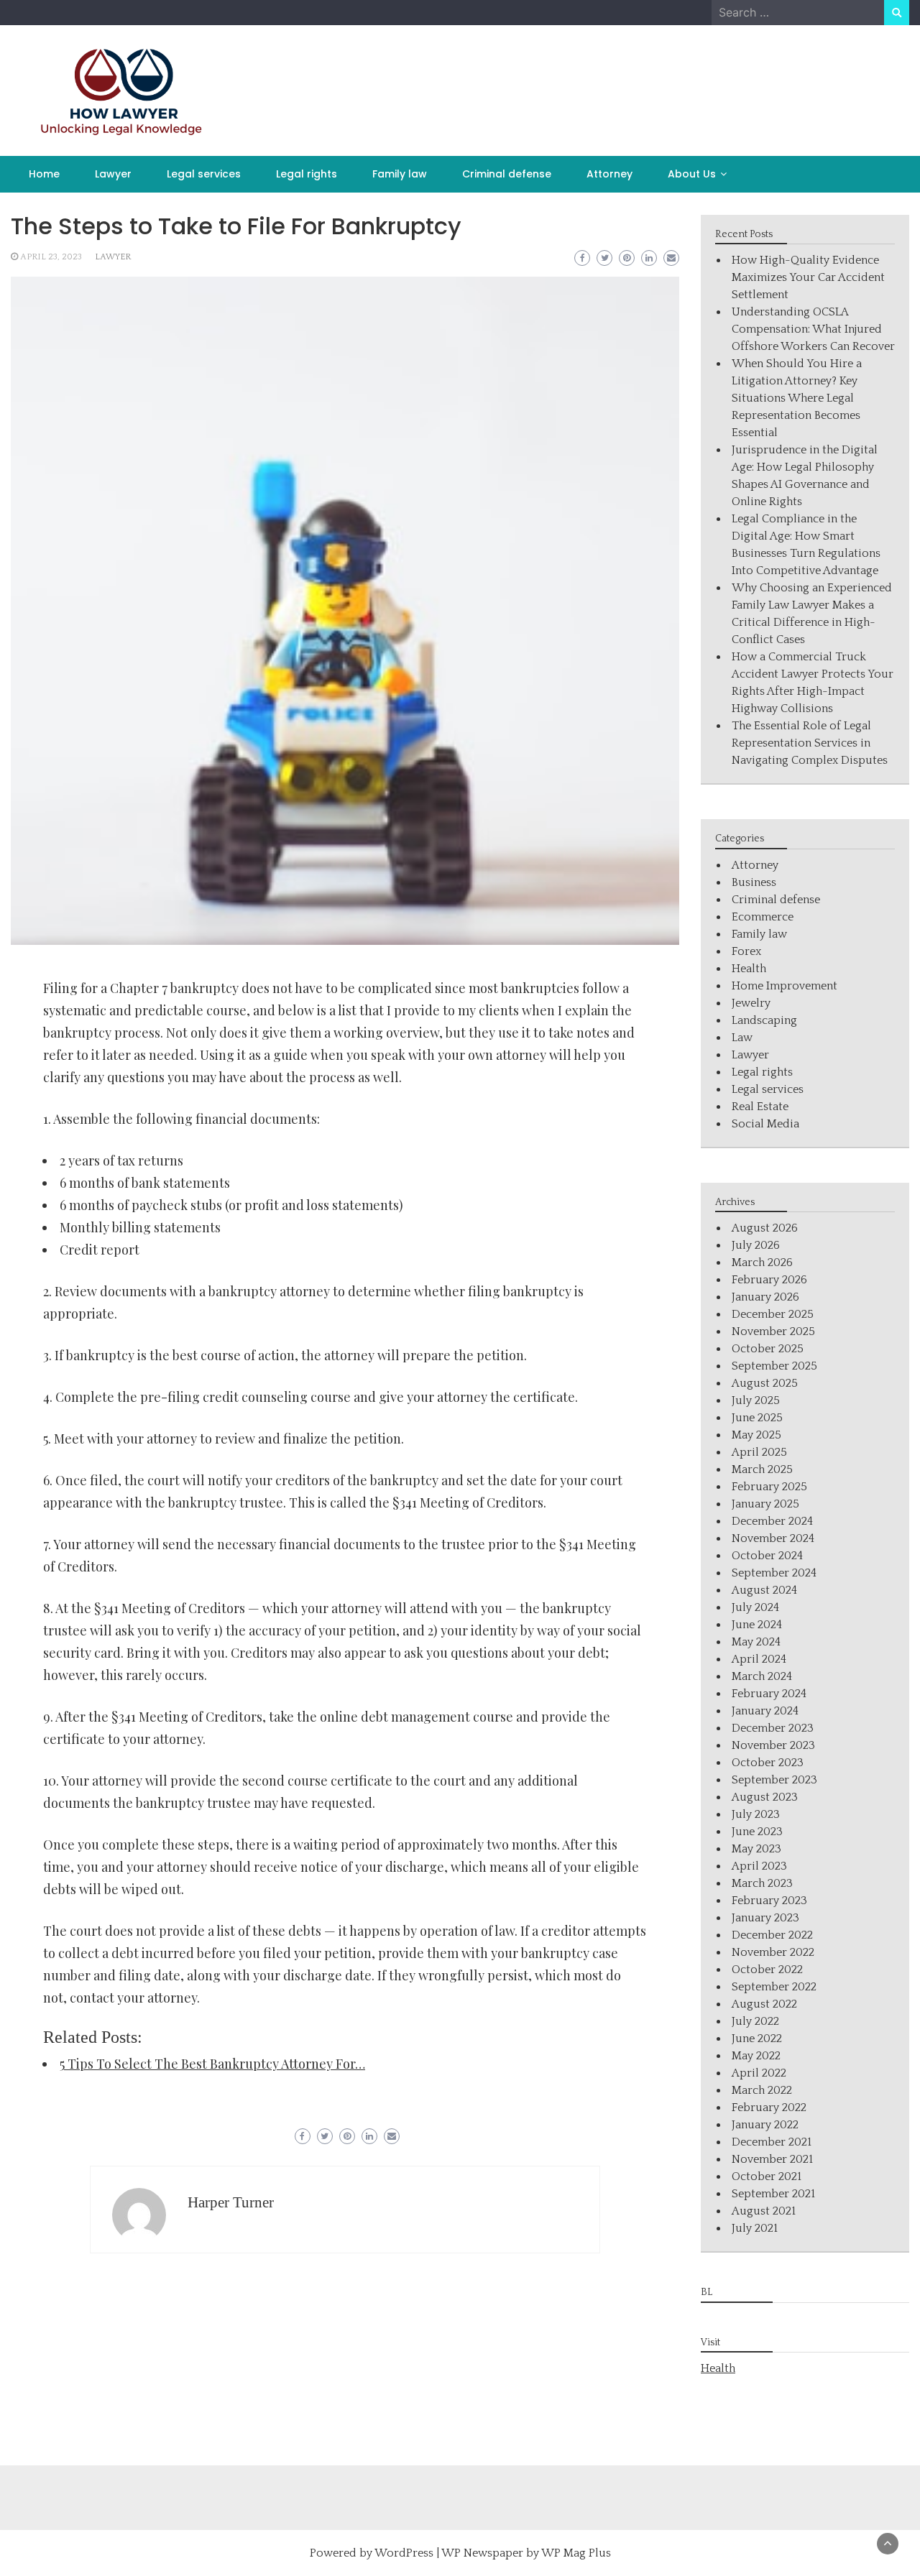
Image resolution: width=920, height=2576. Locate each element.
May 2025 (756, 1435)
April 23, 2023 (51, 257)
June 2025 (757, 1418)
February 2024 (769, 1694)
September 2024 (774, 1573)
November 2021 (772, 2159)
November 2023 (773, 1745)
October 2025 (768, 1349)
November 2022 (773, 1952)
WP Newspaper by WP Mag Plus (526, 2553)
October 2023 (768, 1763)
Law (742, 1038)
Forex (746, 951)
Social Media (765, 1124)
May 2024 (756, 1642)
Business (754, 882)
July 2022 (755, 2021)
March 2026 (762, 1262)
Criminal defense (507, 174)
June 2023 (757, 1832)
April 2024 (759, 1659)
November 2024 (773, 1538)
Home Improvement (785, 986)
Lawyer (113, 174)
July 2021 (755, 2228)
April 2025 (759, 1452)
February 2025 (769, 1487)
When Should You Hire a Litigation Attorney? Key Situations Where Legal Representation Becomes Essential (797, 398)
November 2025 (773, 1331)
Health (749, 969)
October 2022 (767, 1970)
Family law (400, 174)
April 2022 (759, 2073)
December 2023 (773, 1728)
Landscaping (764, 1020)
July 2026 (756, 1245)
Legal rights (307, 174)
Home (44, 174)
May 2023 (756, 1849)
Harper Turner (231, 2202)
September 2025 (774, 1366)
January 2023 (765, 1918)
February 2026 (769, 1280)
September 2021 (773, 2194)
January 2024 (765, 1711)
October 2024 (767, 1556)
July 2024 (755, 1607)
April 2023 (759, 1866)
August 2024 (764, 1590)
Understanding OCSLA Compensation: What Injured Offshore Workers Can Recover (813, 329)
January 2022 (765, 2125)
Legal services (204, 174)
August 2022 (764, 2004)
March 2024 (762, 1676)
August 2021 (764, 2211)
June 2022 (757, 2039)
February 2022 (769, 2108)
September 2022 (774, 1987)
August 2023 (765, 1797)
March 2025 (762, 1469)
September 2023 (774, 1780)
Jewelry (751, 1003)
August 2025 (765, 1383)
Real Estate (760, 1107)
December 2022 (772, 1935)
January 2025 (765, 1504)
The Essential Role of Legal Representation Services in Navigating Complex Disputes (810, 743)
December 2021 (772, 2142)
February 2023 (769, 1901)
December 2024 (772, 1521)
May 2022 (756, 2056)
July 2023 (756, 1814)
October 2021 (767, 2176)
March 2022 (762, 2090)
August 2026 (765, 1228)
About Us (692, 174)
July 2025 (756, 1400)
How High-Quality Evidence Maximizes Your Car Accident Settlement (808, 277)
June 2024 (757, 1625)
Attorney (609, 174)
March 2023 (762, 1883)
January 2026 (765, 1297)
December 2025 (773, 1314)
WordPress (404, 2553)
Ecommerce (763, 917)
